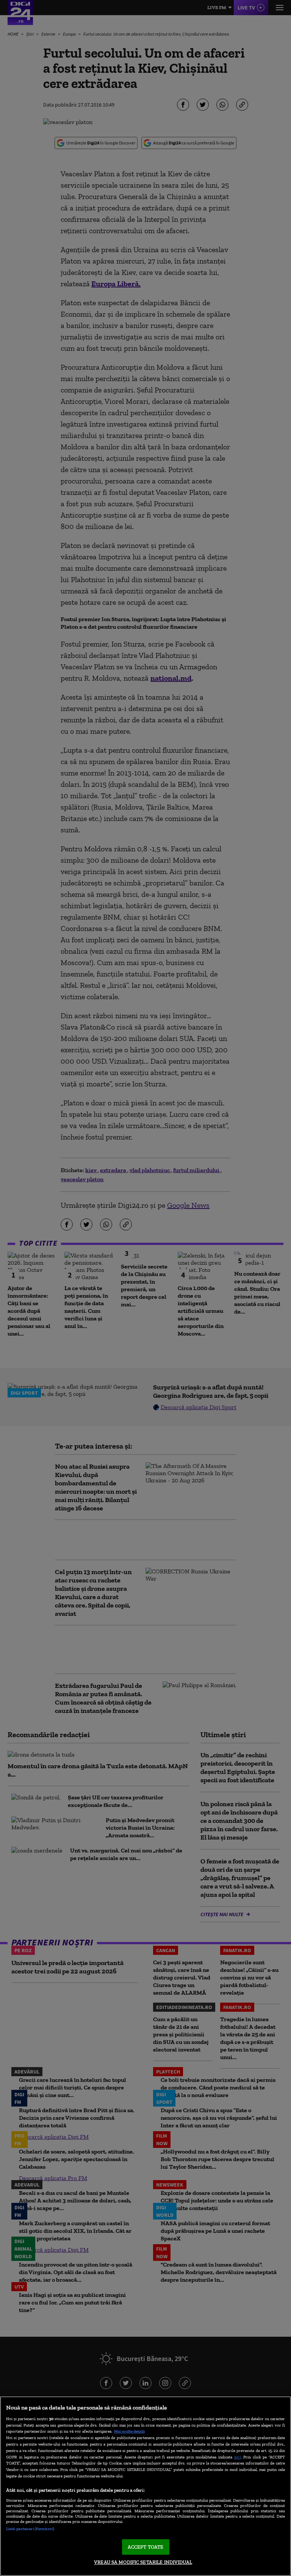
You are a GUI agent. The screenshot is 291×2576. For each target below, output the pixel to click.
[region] (145, 2486)
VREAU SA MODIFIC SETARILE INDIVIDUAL (143, 2562)
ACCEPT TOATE (146, 2547)
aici (238, 2457)
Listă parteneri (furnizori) (30, 2529)
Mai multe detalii (129, 2431)
